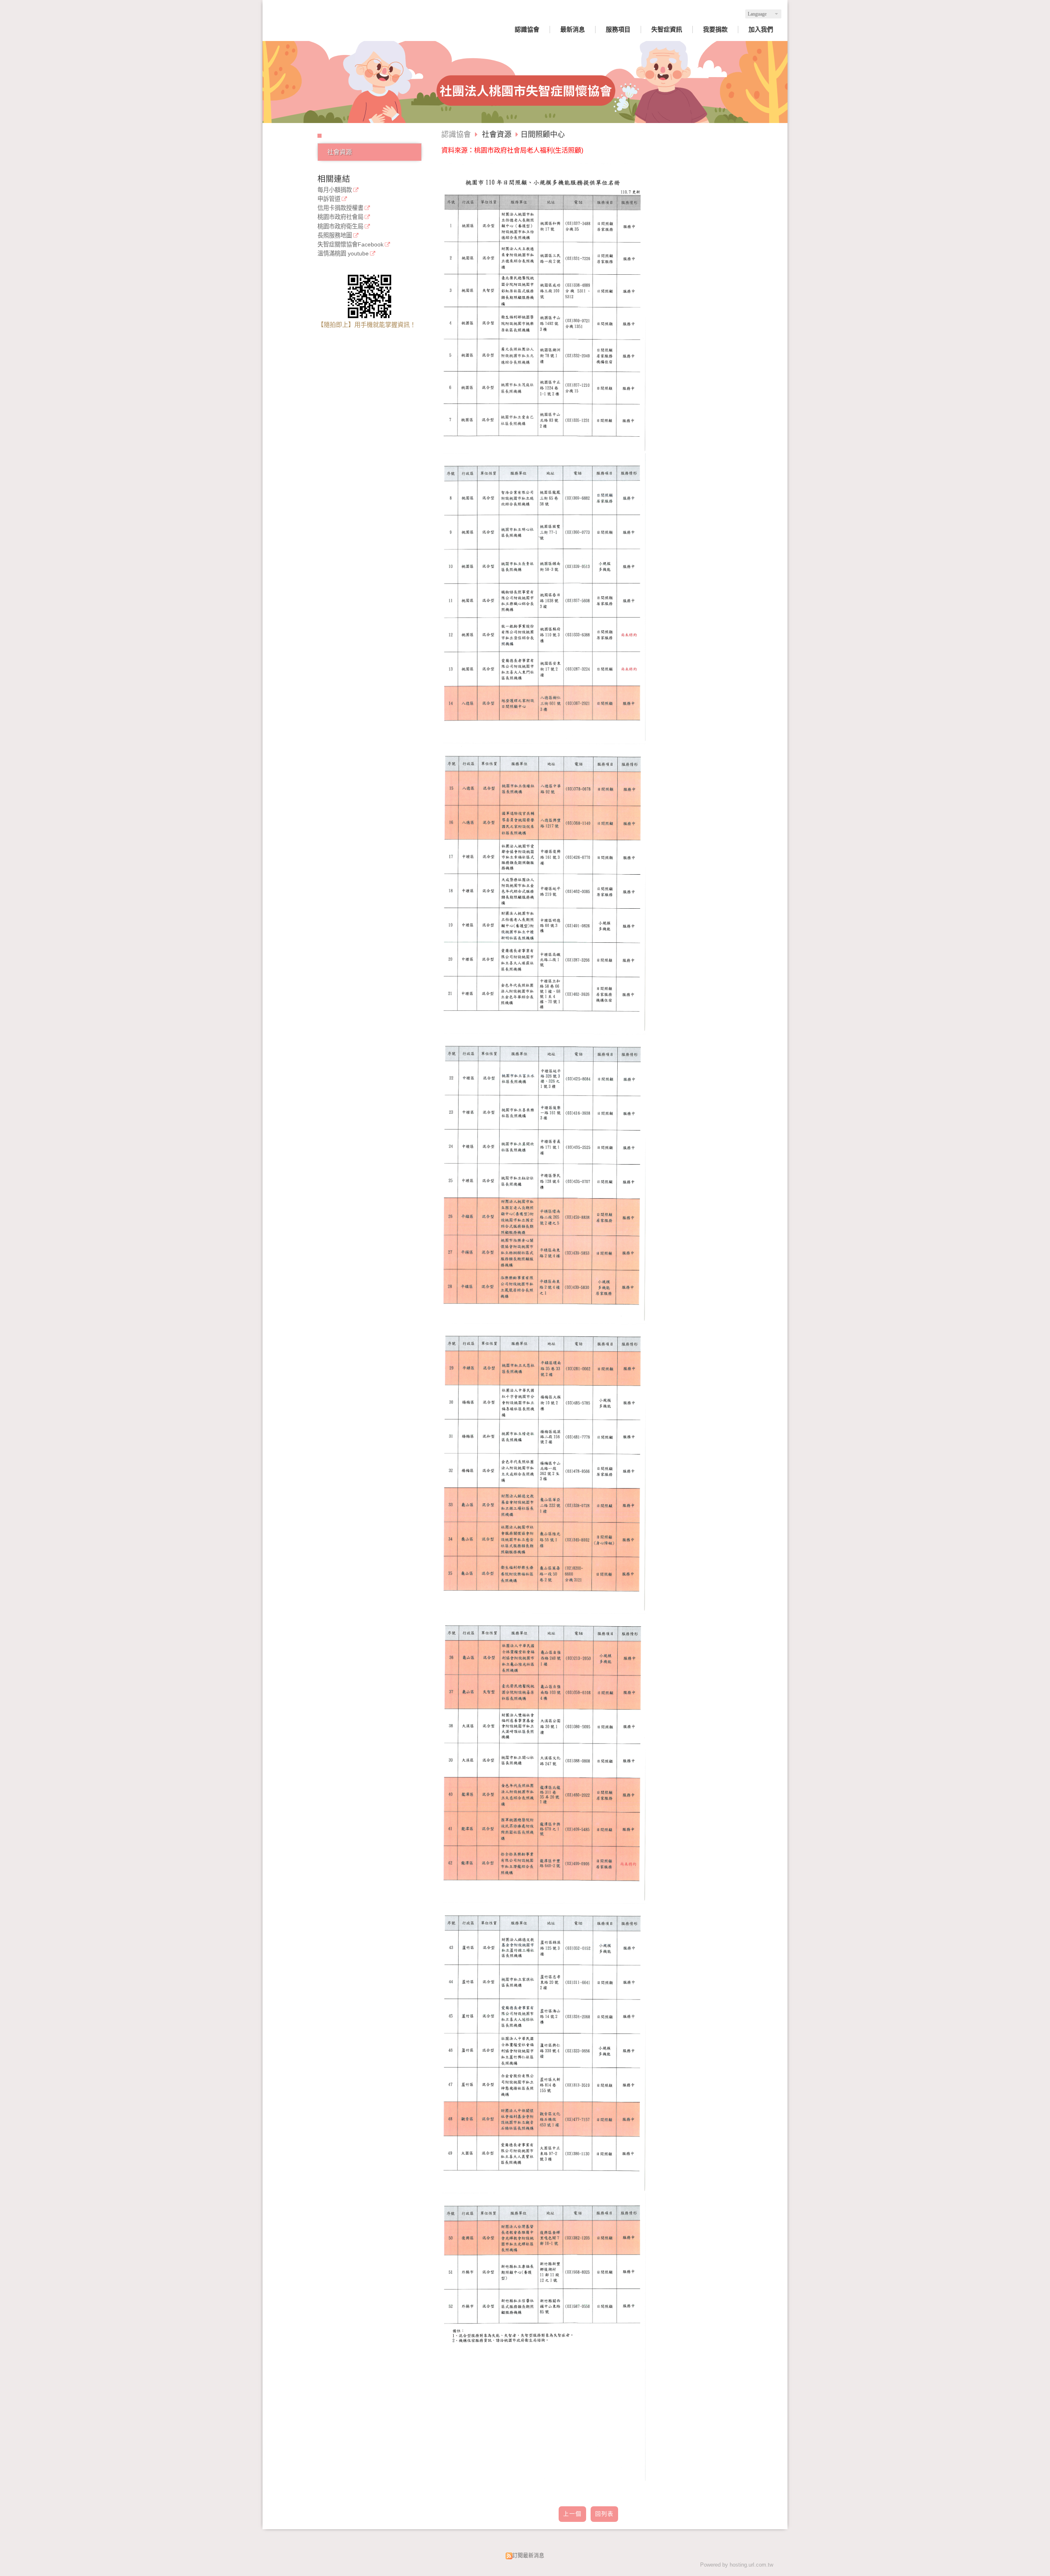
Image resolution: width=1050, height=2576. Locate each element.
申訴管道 (329, 199)
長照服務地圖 (335, 236)
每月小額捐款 (335, 190)
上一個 (572, 2514)
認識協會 (456, 134)
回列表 (604, 2514)
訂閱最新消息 (528, 2555)
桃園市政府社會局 (340, 217)
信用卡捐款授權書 (340, 208)
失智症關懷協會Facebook (350, 245)
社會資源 (340, 152)
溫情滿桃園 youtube (343, 254)
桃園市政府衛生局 (340, 227)
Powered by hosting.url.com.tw (737, 2565)
